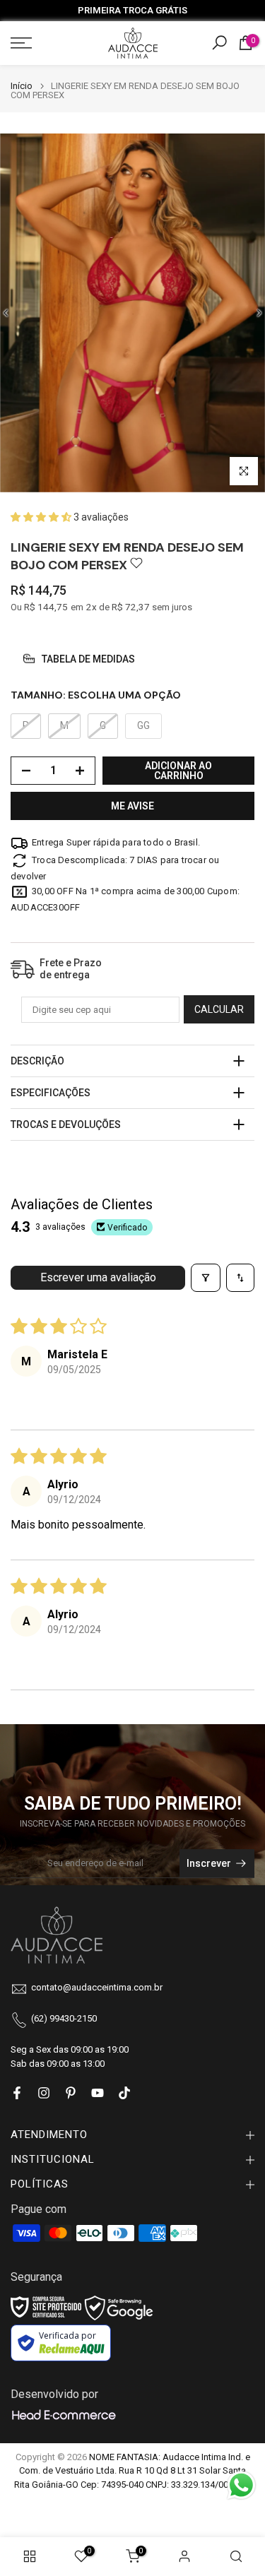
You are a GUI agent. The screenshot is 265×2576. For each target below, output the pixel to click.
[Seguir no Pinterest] (71, 2093)
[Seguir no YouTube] (98, 2093)
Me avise (132, 806)
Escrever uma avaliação (98, 1277)
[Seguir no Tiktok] (124, 2093)
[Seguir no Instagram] (44, 2093)
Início (22, 86)
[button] (42, 517)
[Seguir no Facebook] (17, 2093)
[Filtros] (206, 1278)
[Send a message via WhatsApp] (241, 2485)
